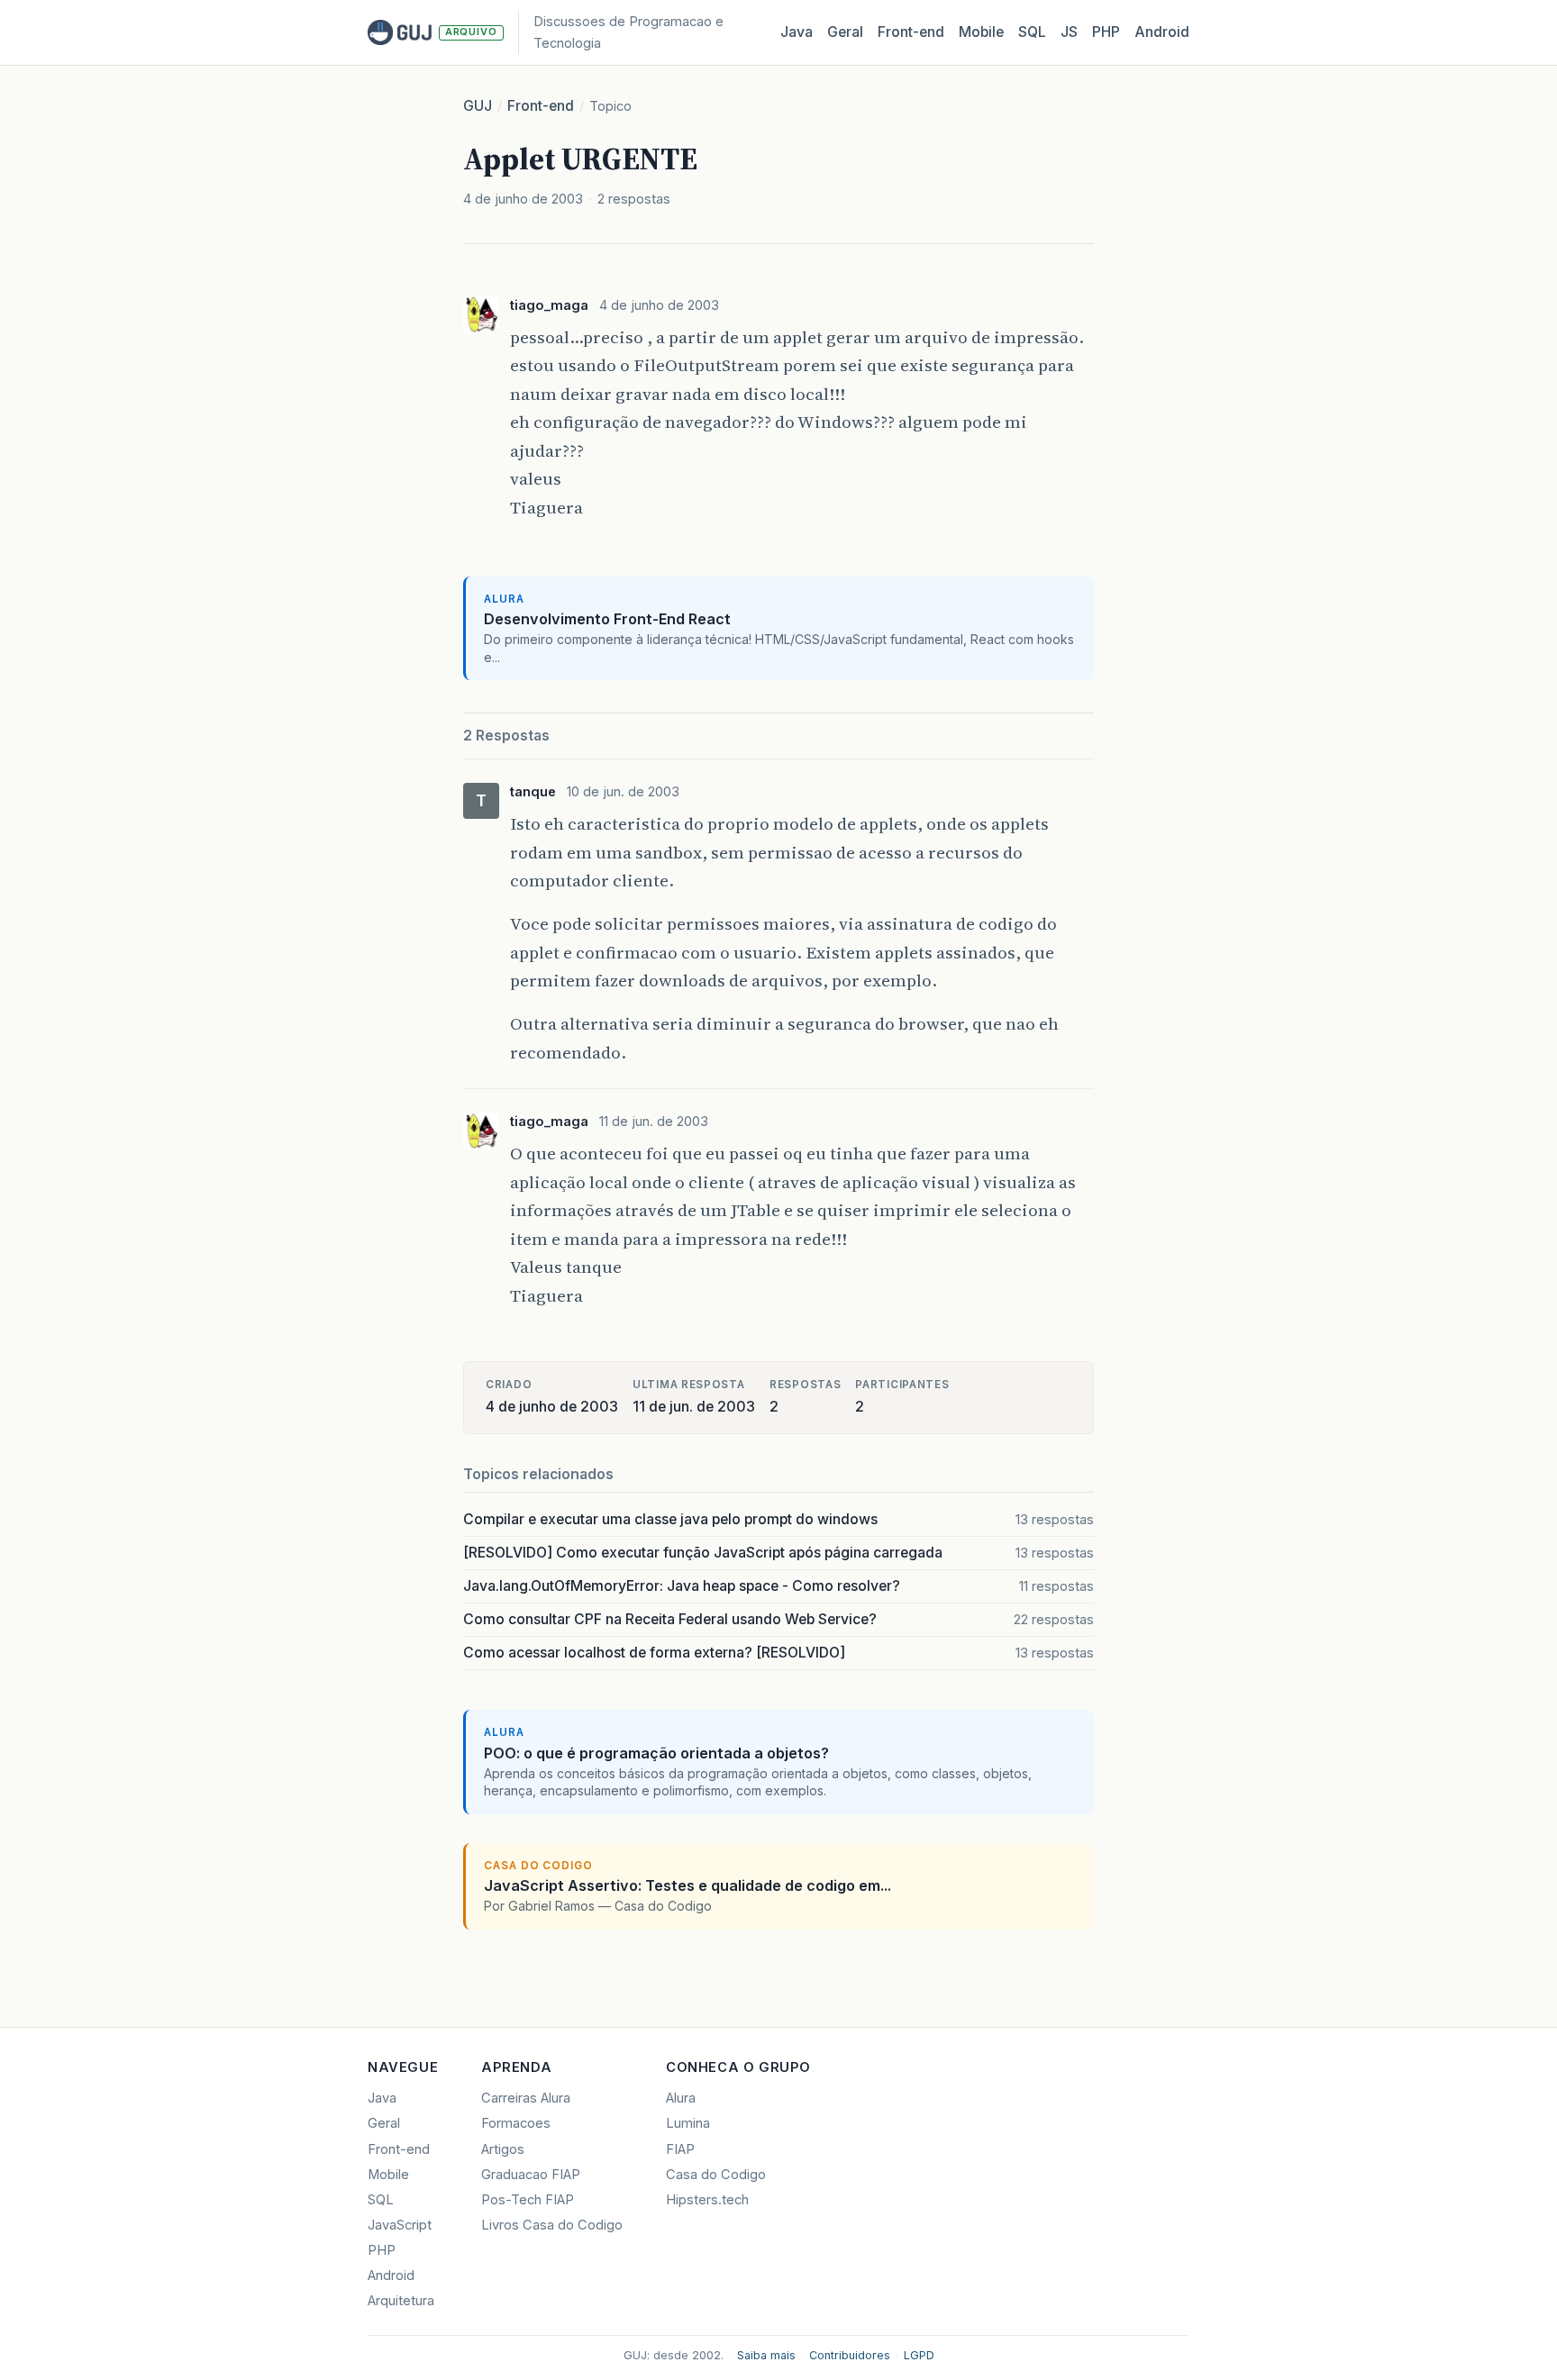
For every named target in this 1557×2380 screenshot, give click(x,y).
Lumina (688, 2123)
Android (1162, 32)
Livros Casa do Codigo (552, 2225)
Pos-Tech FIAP (528, 2200)
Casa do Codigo (716, 2175)
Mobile (981, 32)
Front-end (541, 106)
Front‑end (911, 32)
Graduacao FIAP (531, 2175)
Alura (681, 2098)
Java (797, 32)
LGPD (919, 2355)
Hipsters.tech (707, 2200)
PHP (1106, 32)
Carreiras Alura (526, 2098)
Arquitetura (401, 2301)
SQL (1032, 32)
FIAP (680, 2149)
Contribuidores (850, 2355)
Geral (845, 32)
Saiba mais (766, 2355)
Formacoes (516, 2123)
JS (1069, 32)
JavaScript (400, 2225)
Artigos (503, 2149)
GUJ (478, 106)
